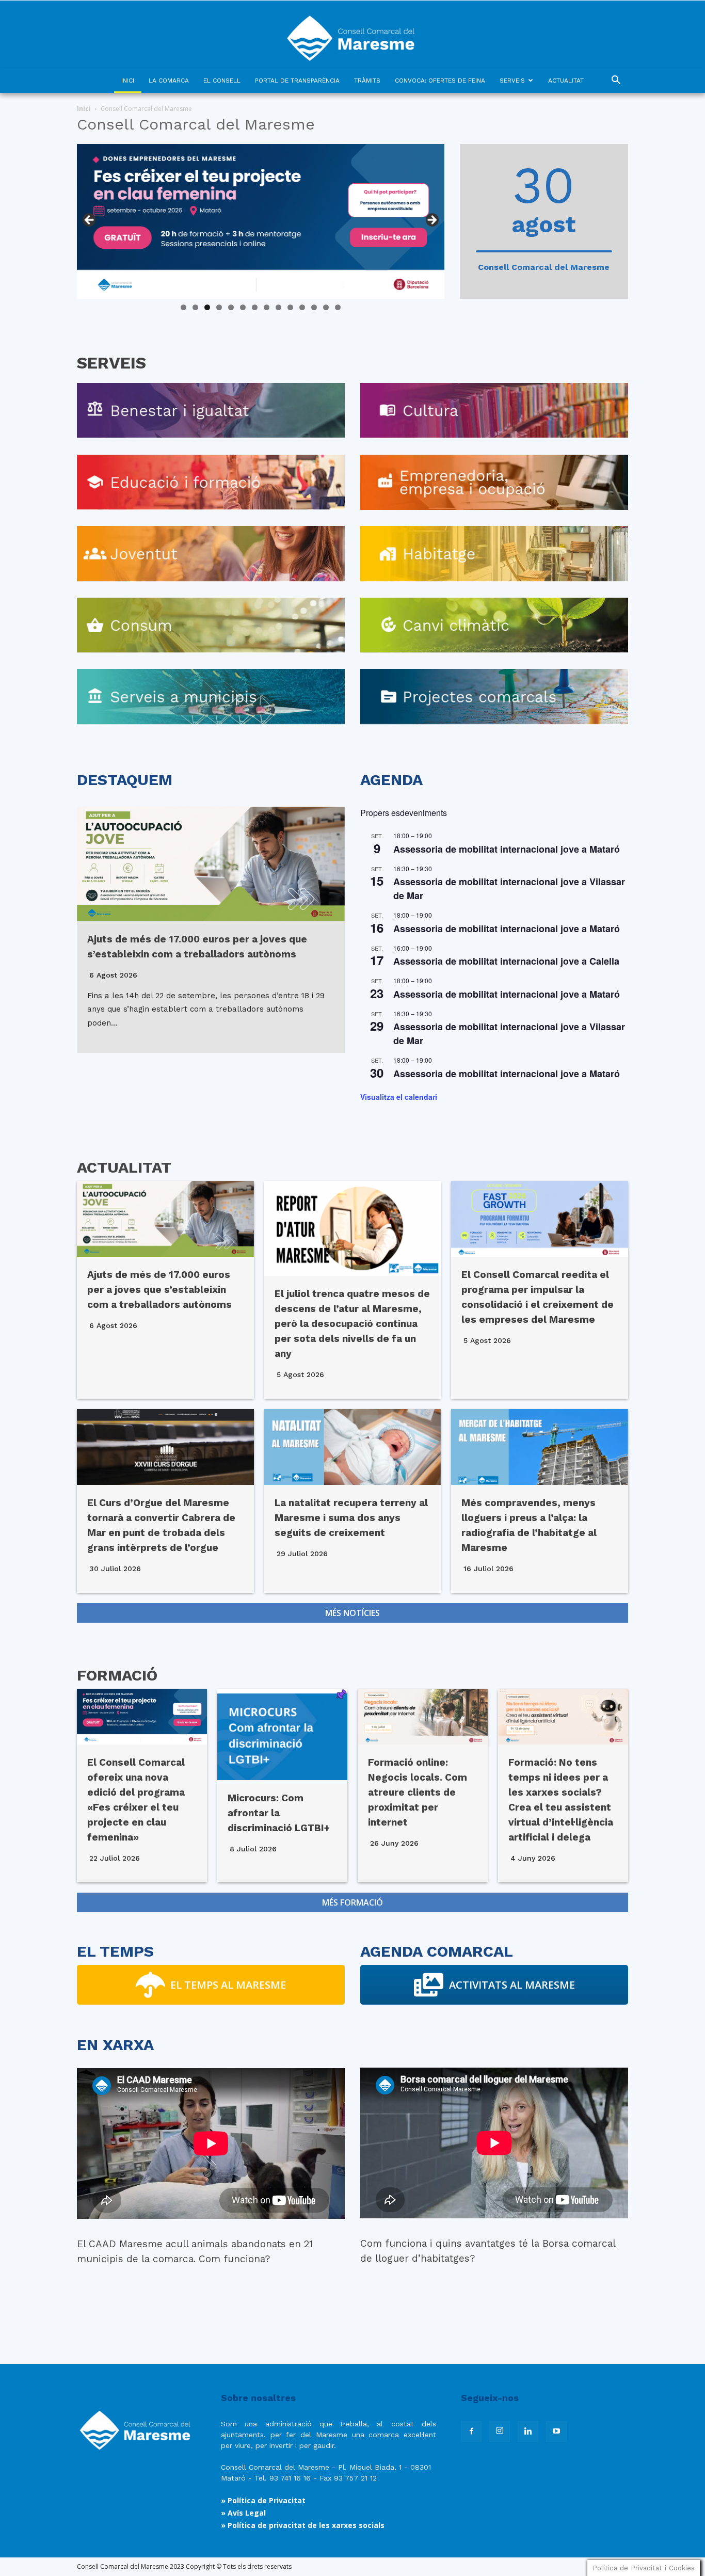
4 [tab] (219, 307)
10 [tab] (290, 307)
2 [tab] (195, 307)
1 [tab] (183, 307)
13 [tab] (326, 307)
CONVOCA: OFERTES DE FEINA (440, 81)
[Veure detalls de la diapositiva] (261, 221)
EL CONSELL (222, 81)
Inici (84, 109)
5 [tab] (231, 307)
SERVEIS (512, 81)
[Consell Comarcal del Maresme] (352, 34)
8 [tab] (267, 307)
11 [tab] (303, 307)
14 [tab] (338, 307)
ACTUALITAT (566, 81)
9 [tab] (278, 307)
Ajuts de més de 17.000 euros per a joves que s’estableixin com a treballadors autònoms (159, 1290)
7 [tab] (255, 307)
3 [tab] (207, 307)
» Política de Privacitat (263, 2500)
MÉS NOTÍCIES (352, 1613)
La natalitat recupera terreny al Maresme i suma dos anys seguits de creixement (351, 1518)
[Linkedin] (528, 2431)
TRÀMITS (367, 81)
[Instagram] (500, 2431)
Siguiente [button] (431, 220)
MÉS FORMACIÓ (352, 1902)
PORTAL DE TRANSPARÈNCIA (297, 81)
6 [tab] (243, 307)
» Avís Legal (243, 2513)
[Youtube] (556, 2431)
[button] (616, 81)
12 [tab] (314, 307)
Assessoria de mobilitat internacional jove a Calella (506, 961)
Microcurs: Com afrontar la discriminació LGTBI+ (279, 1813)
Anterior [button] (90, 220)
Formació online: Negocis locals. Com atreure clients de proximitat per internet (418, 1792)
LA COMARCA (169, 81)
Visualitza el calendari (399, 1097)
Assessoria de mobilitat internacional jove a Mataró (507, 849)
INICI (128, 81)
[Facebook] (471, 2431)
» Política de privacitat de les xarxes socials (303, 2525)
